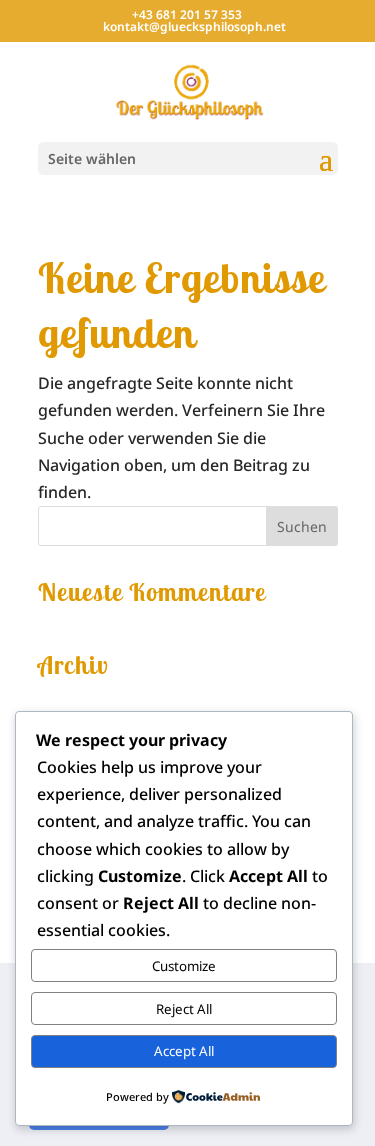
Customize (184, 966)
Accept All (184, 1051)
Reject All (184, 1009)
